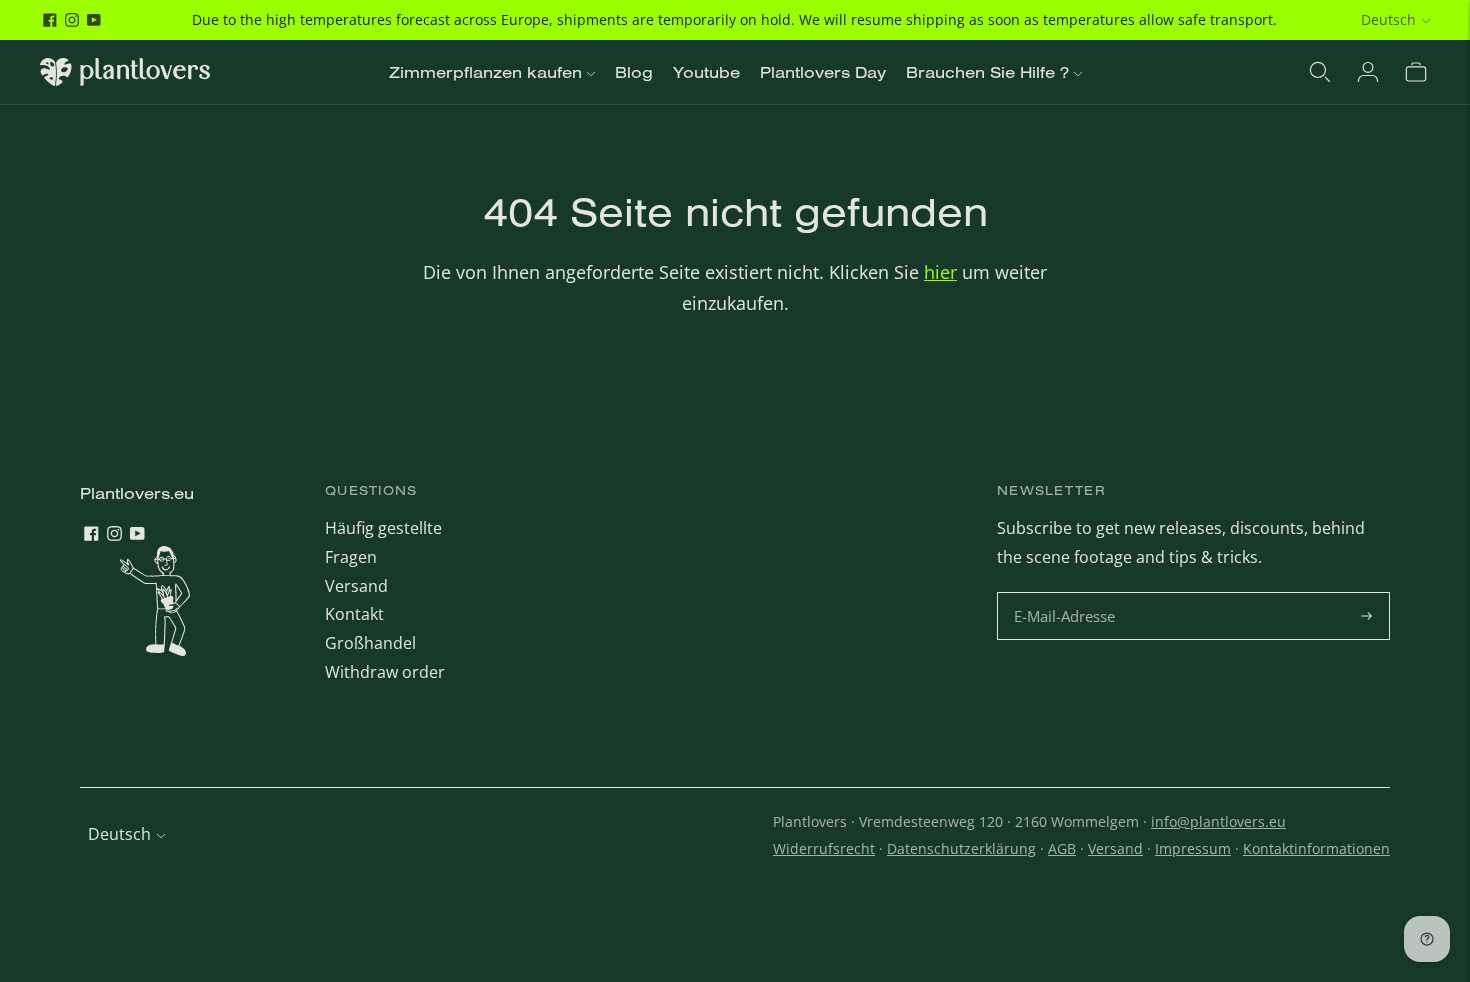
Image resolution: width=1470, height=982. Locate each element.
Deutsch (1388, 19)
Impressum (1193, 848)
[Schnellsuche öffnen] (1320, 72)
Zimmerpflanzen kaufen (485, 72)
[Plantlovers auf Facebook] (50, 20)
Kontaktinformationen (1316, 848)
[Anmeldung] (1368, 72)
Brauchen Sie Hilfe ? (987, 72)
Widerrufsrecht (824, 848)
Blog (634, 72)
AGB (1062, 848)
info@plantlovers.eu (1218, 821)
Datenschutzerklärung (961, 848)
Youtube (706, 72)
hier (940, 272)
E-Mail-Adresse (1067, 593)
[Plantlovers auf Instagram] (72, 20)
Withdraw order (385, 672)
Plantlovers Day (823, 72)
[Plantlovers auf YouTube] (94, 20)
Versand (356, 586)
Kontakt (354, 614)
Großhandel (370, 643)
